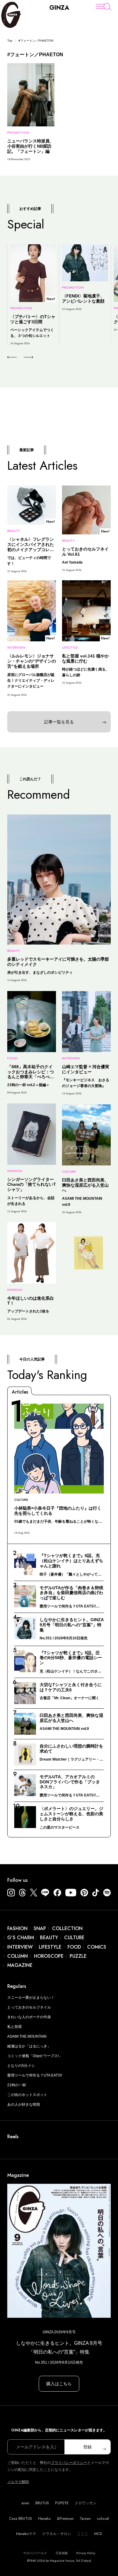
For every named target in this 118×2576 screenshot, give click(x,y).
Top (10, 41)
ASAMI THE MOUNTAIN (27, 2036)
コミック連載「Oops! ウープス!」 (35, 2056)
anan (25, 2503)
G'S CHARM (21, 1938)
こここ (83, 2534)
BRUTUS (42, 2503)
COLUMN (18, 1956)
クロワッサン (86, 2503)
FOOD (74, 1947)
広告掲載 (62, 2553)
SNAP (40, 1928)
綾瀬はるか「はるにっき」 (29, 2046)
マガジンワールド (35, 2553)
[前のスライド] (12, 357)
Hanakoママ (26, 2534)
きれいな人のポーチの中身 (29, 2017)
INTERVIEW (20, 1947)
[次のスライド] (21, 357)
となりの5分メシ (21, 2066)
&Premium (65, 2519)
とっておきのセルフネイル (29, 2007)
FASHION (17, 1928)
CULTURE (74, 1938)
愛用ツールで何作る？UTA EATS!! (35, 2075)
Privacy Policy (86, 2553)
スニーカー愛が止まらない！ (31, 1998)
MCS (98, 2534)
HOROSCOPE (49, 1956)
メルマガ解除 (18, 2482)
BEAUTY (49, 1938)
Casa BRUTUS (21, 2519)
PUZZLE (78, 1956)
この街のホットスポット (27, 2095)
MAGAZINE (20, 1965)
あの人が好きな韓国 (24, 2104)
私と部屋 (15, 2027)
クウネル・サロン (57, 2534)
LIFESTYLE (50, 1947)
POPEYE (62, 2503)
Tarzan (85, 2519)
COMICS (97, 1947)
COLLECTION (67, 1928)
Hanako (44, 2519)
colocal (103, 2519)
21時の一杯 (17, 2085)
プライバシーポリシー (69, 2463)
